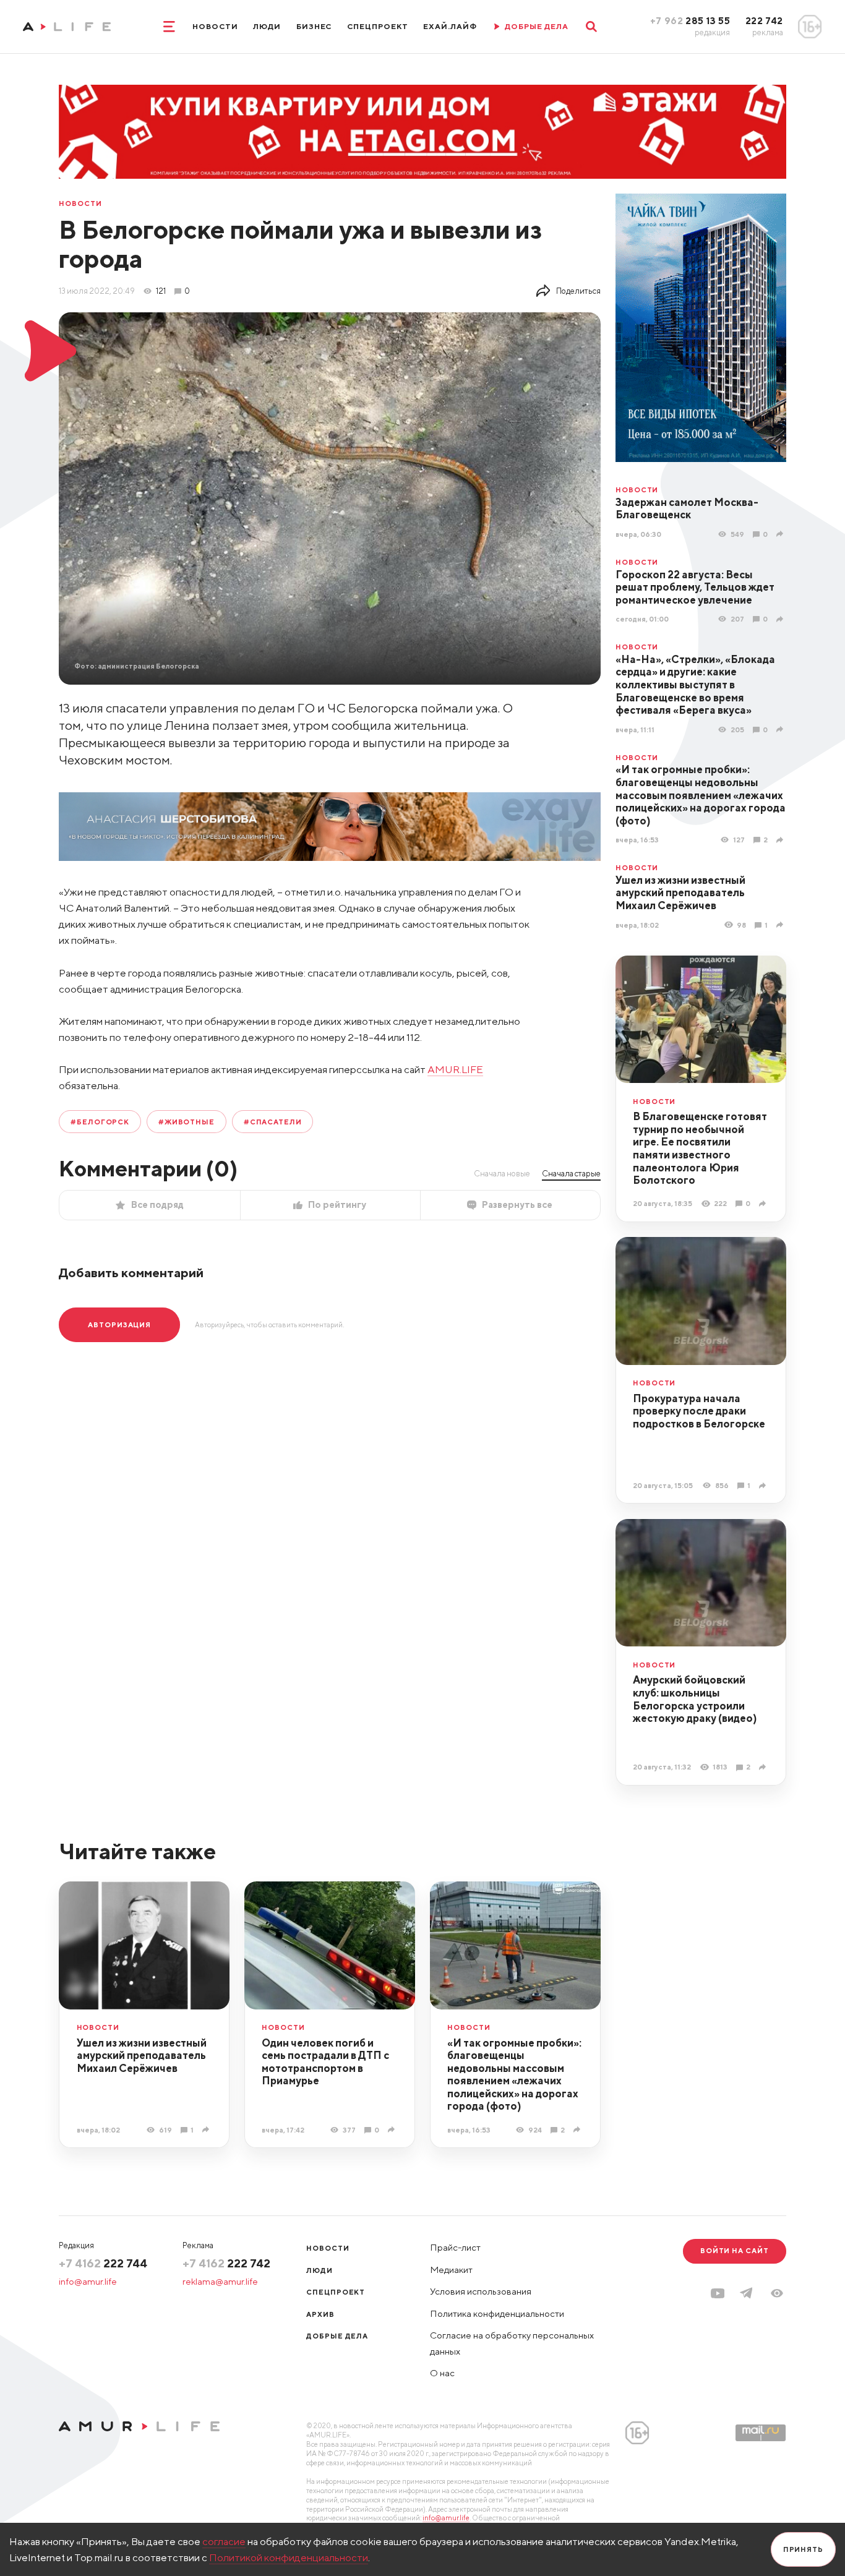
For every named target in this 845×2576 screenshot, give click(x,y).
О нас (442, 2373)
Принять (803, 2549)
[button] (777, 2293)
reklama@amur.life (220, 2281)
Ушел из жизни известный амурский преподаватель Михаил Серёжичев (680, 893)
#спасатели (273, 1122)
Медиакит (451, 2270)
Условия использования (481, 2291)
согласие (224, 2541)
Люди (267, 26)
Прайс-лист (455, 2247)
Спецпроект (378, 26)
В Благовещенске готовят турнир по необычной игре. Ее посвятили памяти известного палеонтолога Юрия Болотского (700, 1148)
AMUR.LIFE (455, 1069)
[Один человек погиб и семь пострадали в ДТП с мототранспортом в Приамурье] (393, 2129)
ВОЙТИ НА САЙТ (735, 2250)
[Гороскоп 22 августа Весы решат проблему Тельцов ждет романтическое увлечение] (781, 619)
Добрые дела (337, 2336)
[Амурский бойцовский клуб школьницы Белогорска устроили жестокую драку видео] (764, 1767)
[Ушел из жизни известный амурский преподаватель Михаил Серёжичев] (781, 925)
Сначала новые (502, 1173)
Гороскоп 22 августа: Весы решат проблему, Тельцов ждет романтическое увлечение (695, 587)
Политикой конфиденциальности (289, 2557)
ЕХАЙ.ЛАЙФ (450, 26)
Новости (215, 26)
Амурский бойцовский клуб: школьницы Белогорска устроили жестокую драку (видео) (695, 1699)
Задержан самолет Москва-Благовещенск (687, 509)
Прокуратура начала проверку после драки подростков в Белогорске (699, 1411)
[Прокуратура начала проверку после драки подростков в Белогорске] (764, 1485)
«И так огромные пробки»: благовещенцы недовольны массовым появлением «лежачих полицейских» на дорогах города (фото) (701, 795)
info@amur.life (88, 2281)
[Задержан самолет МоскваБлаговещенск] (781, 534)
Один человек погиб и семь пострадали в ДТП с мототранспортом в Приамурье (325, 2062)
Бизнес (314, 26)
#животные (187, 1122)
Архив (320, 2314)
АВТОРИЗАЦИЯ (119, 1324)
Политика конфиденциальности (497, 2313)
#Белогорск (100, 1122)
